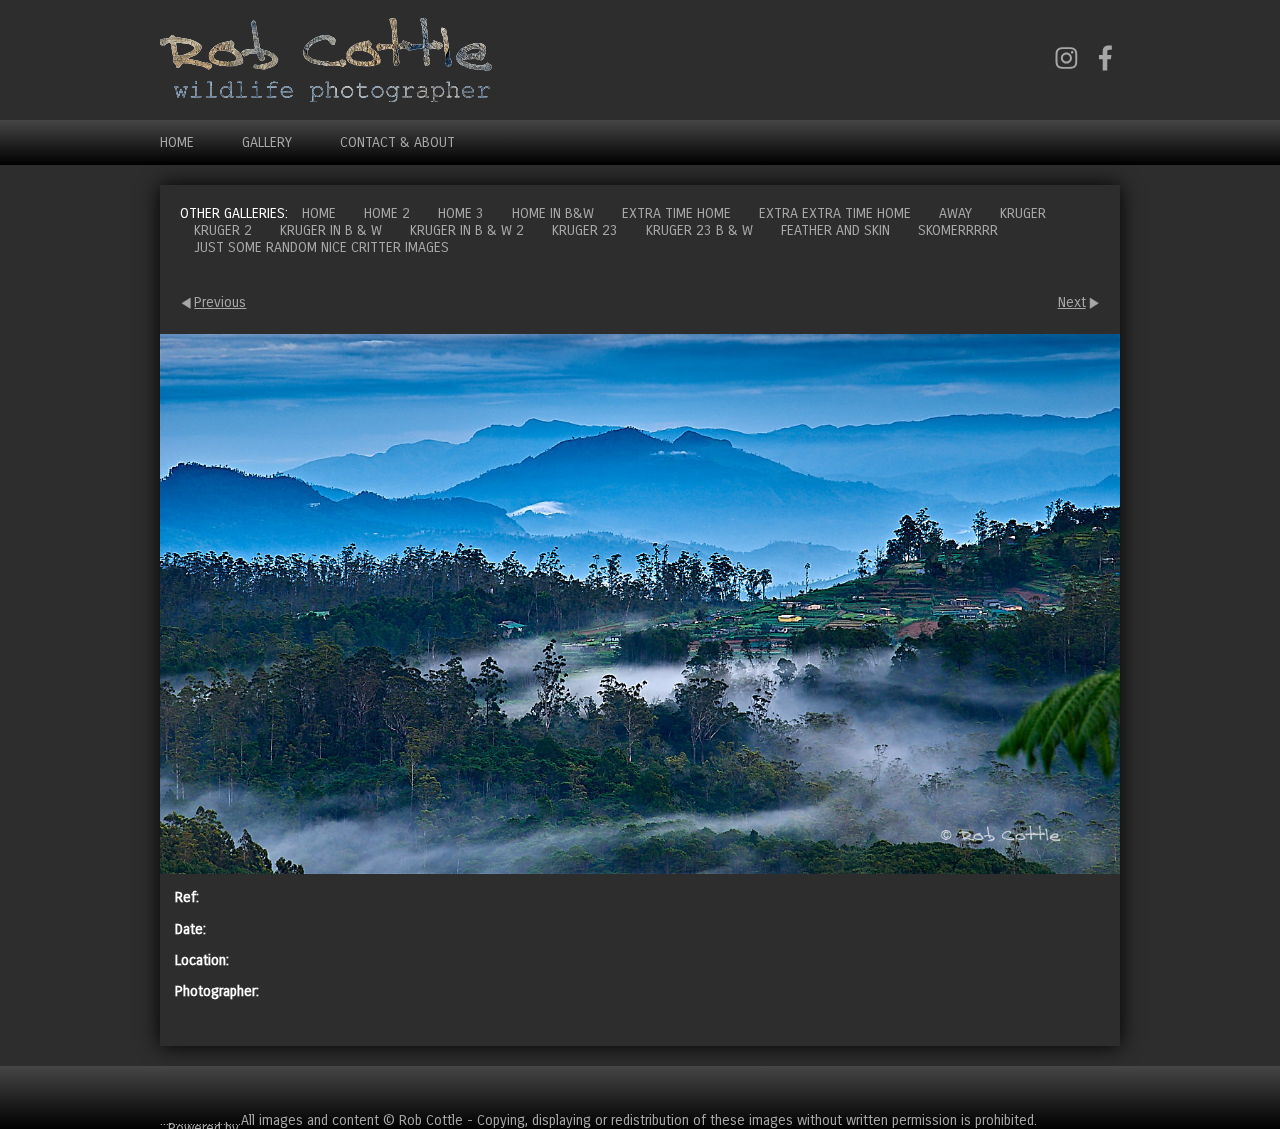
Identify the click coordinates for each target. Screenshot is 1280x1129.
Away (955, 213)
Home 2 (387, 213)
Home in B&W (553, 213)
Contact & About (397, 142)
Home (177, 142)
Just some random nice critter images (321, 247)
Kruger (1023, 213)
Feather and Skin (835, 230)
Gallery (267, 142)
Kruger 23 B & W (699, 230)
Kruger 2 (223, 230)
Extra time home (676, 213)
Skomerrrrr (958, 230)
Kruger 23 (585, 230)
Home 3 (461, 213)
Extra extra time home (835, 213)
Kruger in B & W (331, 230)
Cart (1104, 1088)
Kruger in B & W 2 (467, 230)
